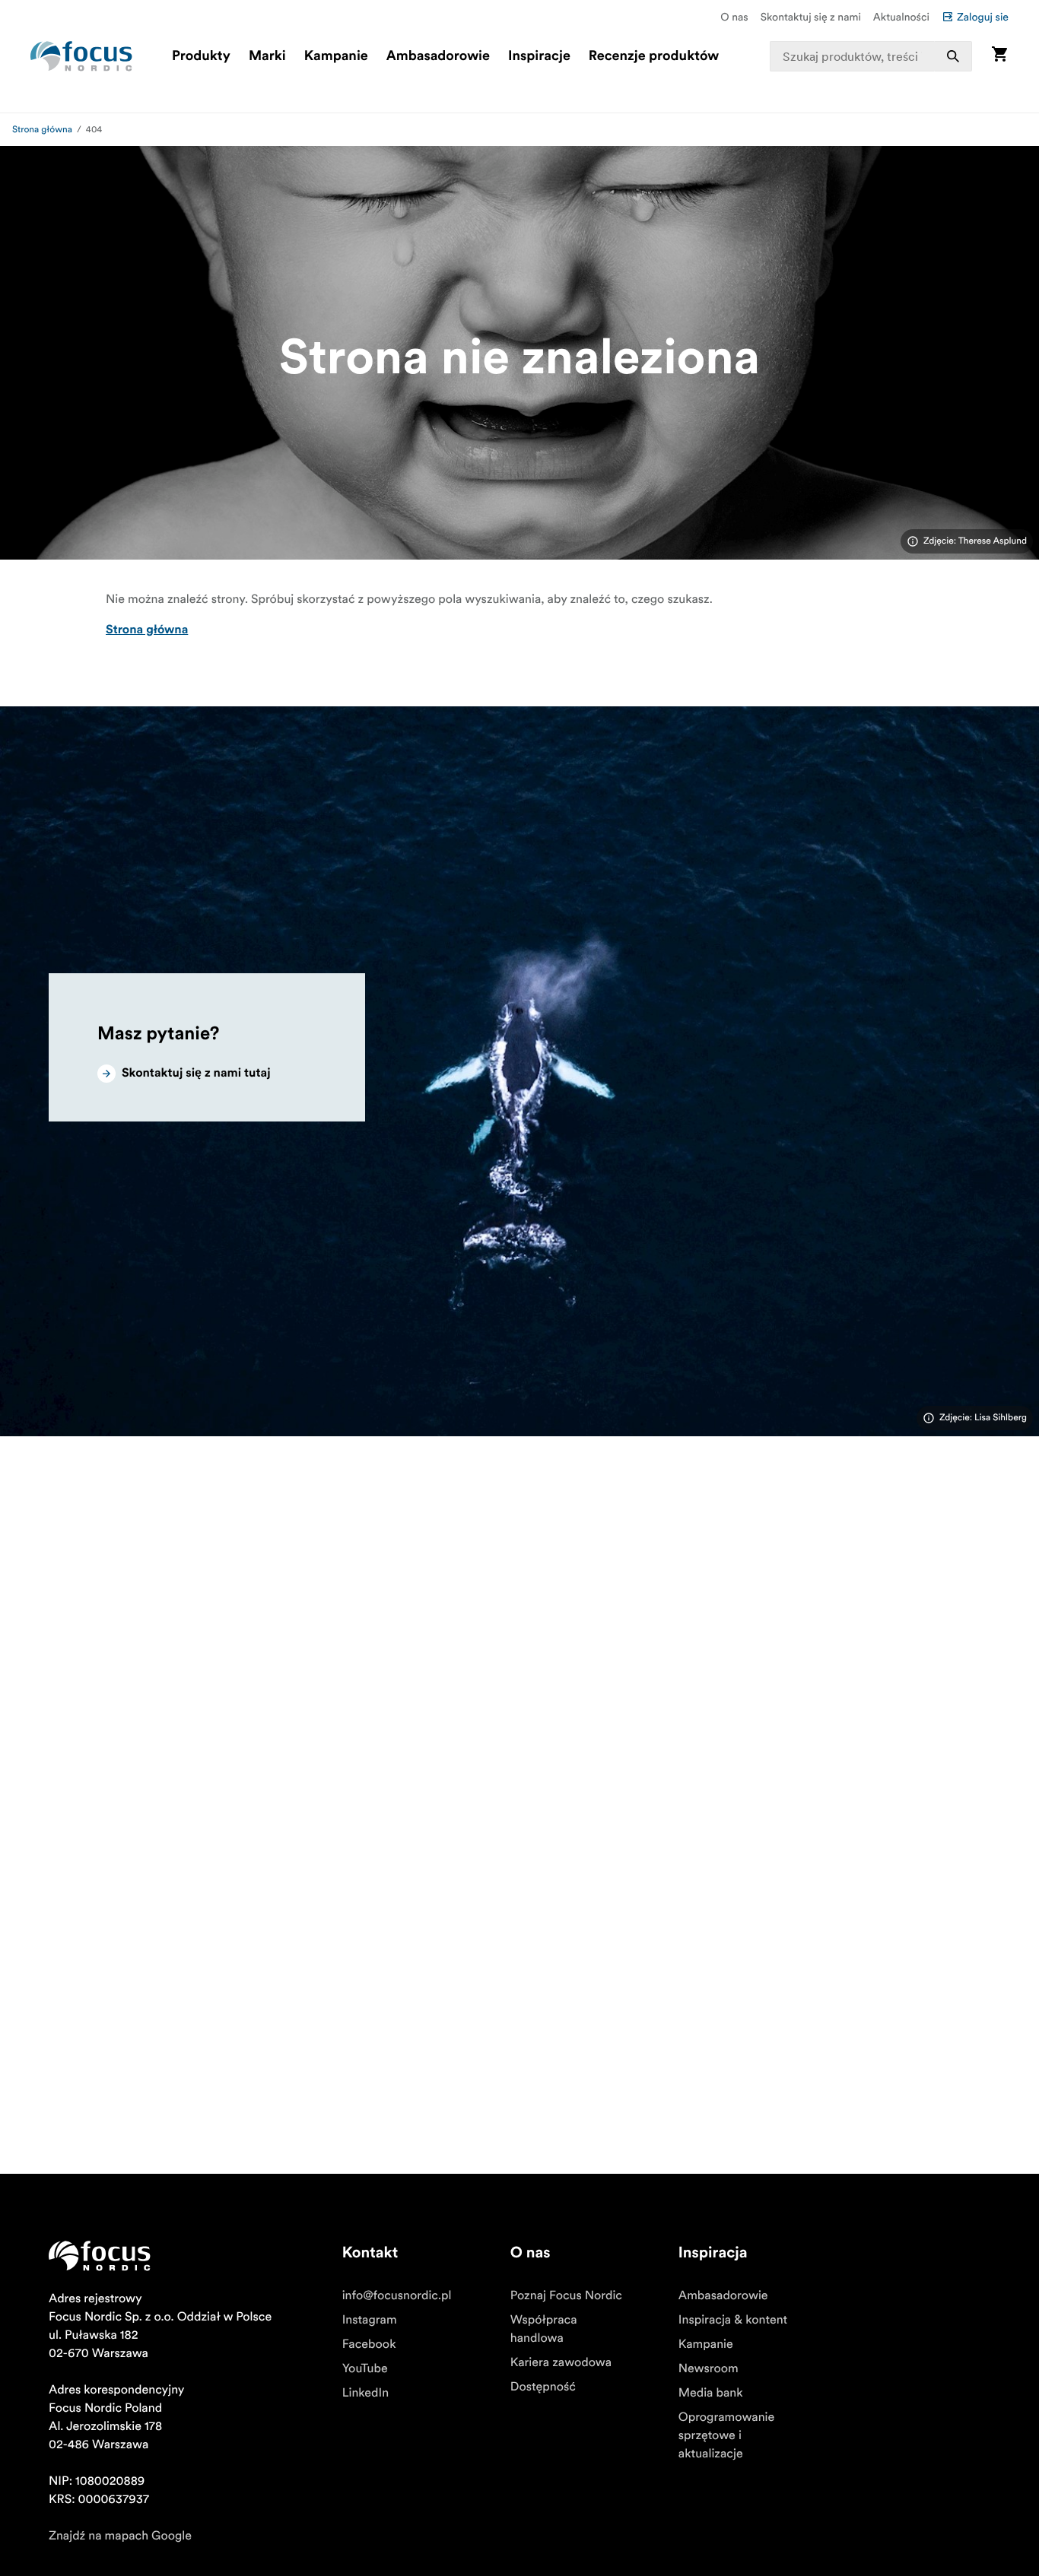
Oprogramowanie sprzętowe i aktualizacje (726, 2435)
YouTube (365, 2368)
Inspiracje (539, 56)
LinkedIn (365, 2393)
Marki (267, 56)
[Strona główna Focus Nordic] (81, 56)
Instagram (370, 2320)
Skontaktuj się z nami (811, 17)
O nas (734, 17)
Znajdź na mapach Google (120, 2536)
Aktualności (901, 17)
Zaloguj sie (983, 17)
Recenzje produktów (654, 56)
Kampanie (336, 56)
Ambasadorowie (438, 56)
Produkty (201, 56)
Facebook (369, 2344)
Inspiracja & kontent (733, 2320)
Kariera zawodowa (561, 2362)
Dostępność (543, 2387)
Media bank (711, 2393)
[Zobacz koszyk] (999, 56)
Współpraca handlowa (544, 2329)
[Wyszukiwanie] (953, 56)
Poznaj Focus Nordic (566, 2295)
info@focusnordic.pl (397, 2295)
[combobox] (871, 56)
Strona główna (42, 130)
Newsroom (709, 2368)
